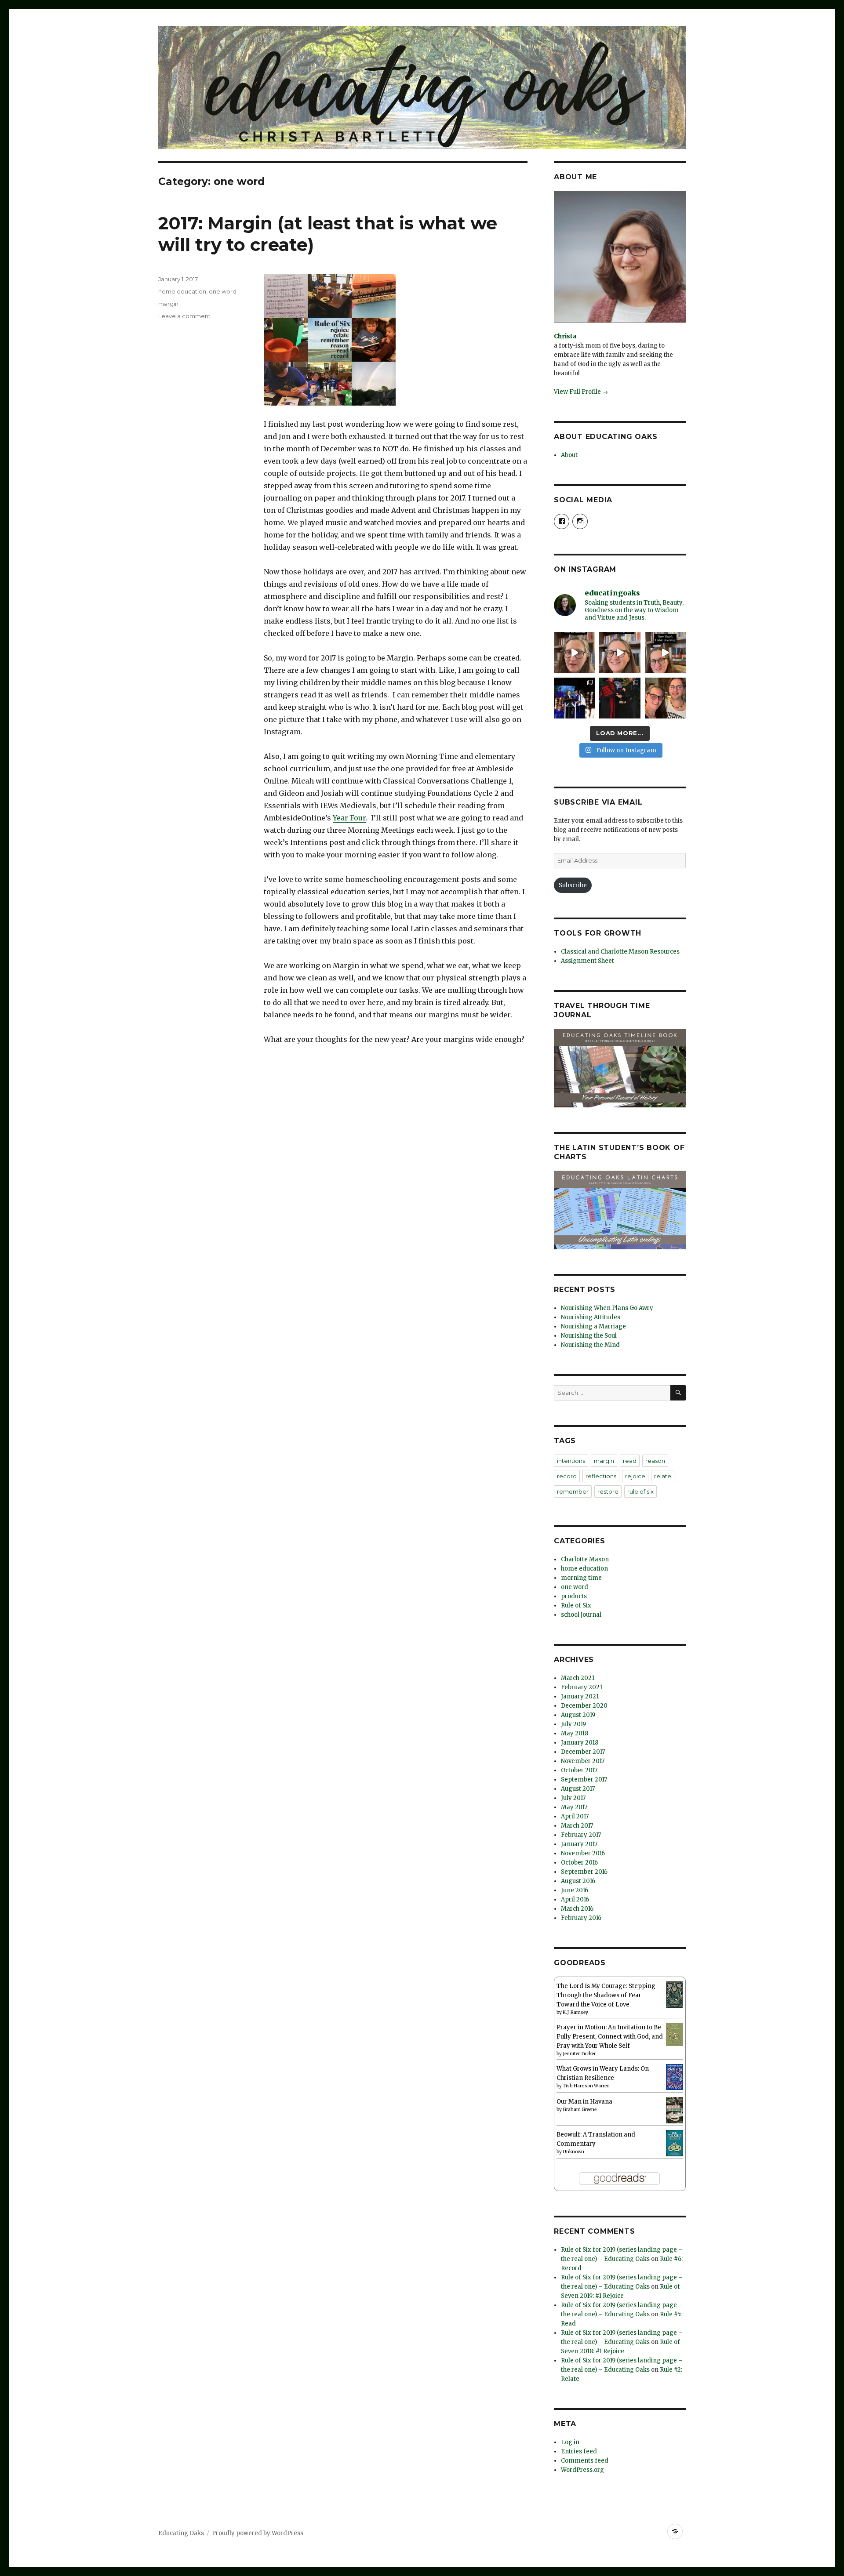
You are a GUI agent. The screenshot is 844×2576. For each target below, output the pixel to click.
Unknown (573, 2152)
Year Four (349, 818)
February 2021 (582, 1687)
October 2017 (579, 1770)
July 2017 (573, 1798)
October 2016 (579, 1863)
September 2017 (584, 1780)
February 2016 (581, 1918)
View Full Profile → (581, 392)
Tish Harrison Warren (586, 2086)
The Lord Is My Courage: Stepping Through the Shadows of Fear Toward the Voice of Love (606, 1995)
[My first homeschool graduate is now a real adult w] (620, 698)
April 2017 (575, 1816)
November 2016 (583, 1853)
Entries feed (579, 2451)
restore (608, 1491)
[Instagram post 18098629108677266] (620, 652)
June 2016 (575, 1890)
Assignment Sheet (588, 961)
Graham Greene (580, 2110)
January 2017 (579, 1844)
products (574, 1596)
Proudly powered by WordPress (258, 2533)
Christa (565, 336)
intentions (571, 1461)
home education (182, 291)
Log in (570, 2442)
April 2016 (575, 1899)
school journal (581, 1615)
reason (655, 1461)
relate (663, 1476)
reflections (601, 1476)
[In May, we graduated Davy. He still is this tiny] (574, 698)
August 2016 (578, 1881)
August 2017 (578, 1789)
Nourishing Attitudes (591, 1317)
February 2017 (581, 1835)
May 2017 (574, 1807)
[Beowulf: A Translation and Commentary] (675, 2143)
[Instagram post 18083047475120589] (665, 652)
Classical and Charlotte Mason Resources (620, 952)
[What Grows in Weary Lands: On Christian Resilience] (675, 2077)
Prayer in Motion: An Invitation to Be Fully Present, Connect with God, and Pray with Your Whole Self (610, 2037)
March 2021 (578, 1678)
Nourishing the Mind (590, 1345)
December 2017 (583, 1752)
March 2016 (577, 1909)
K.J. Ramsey (575, 2012)
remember (573, 1491)
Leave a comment (184, 316)
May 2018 (575, 1733)
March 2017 (577, 1826)
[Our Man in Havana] (675, 2110)
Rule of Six (576, 1605)
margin (168, 304)
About (569, 455)
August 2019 (578, 1715)
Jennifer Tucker (579, 2054)
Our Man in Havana (584, 2102)
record (567, 1476)
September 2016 (584, 1872)
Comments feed (585, 2461)
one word (223, 291)
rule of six (640, 1491)
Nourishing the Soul (589, 1336)
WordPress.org (582, 2470)
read (630, 1461)
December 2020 (584, 1706)
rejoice (635, 1476)
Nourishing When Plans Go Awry (607, 1308)
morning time (581, 1578)
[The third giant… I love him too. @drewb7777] (665, 698)
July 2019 (573, 1724)
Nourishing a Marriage (593, 1326)
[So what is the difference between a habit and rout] (574, 652)
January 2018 (580, 1743)
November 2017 (583, 1761)
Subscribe (573, 885)
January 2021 (580, 1696)
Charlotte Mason (585, 1559)
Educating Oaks (181, 2533)
